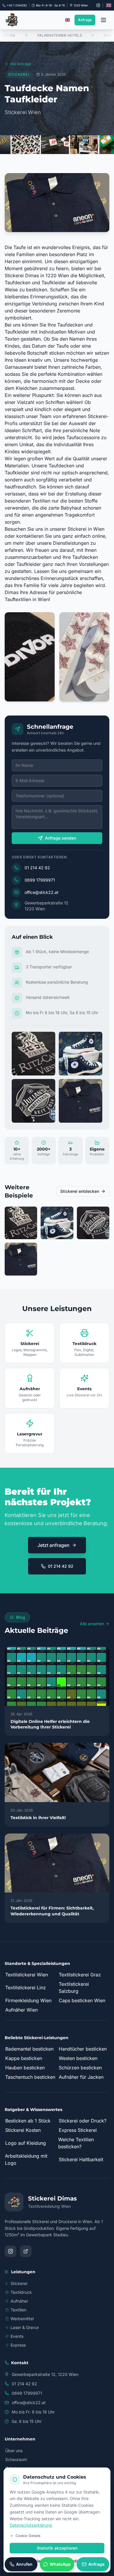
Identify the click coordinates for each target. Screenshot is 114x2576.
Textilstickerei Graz (80, 1975)
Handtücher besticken (83, 2049)
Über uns (14, 2451)
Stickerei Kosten (23, 2130)
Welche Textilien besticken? (76, 2143)
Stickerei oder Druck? (83, 2121)
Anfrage (85, 20)
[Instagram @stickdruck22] (98, 5)
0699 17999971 (40, 880)
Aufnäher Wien (21, 2010)
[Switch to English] (109, 5)
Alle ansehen (92, 1624)
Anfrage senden (61, 838)
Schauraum (16, 2459)
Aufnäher (19, 2301)
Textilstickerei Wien (27, 1975)
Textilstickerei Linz (26, 1988)
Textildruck (21, 2292)
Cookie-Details (28, 2536)
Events (17, 2336)
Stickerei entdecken (80, 1191)
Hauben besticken (25, 2068)
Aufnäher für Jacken (81, 2077)
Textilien (18, 2310)
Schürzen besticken (80, 2068)
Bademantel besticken (29, 2049)
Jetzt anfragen (53, 1545)
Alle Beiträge (20, 64)
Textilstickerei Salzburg (74, 1988)
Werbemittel (22, 2319)
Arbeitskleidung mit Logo (26, 2159)
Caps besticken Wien (82, 2000)
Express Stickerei (78, 2130)
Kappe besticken (24, 2058)
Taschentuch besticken (30, 2077)
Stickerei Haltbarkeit (81, 2159)
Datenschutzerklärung (31, 2525)
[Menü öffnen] (103, 20)
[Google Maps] (26, 2251)
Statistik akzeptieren (57, 2548)
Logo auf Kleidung (26, 2143)
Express (18, 2345)
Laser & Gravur (25, 2327)
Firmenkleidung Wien (28, 2000)
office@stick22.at (42, 892)
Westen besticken (78, 2058)
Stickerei (19, 2283)
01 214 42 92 (37, 868)
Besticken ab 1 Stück (28, 2121)
